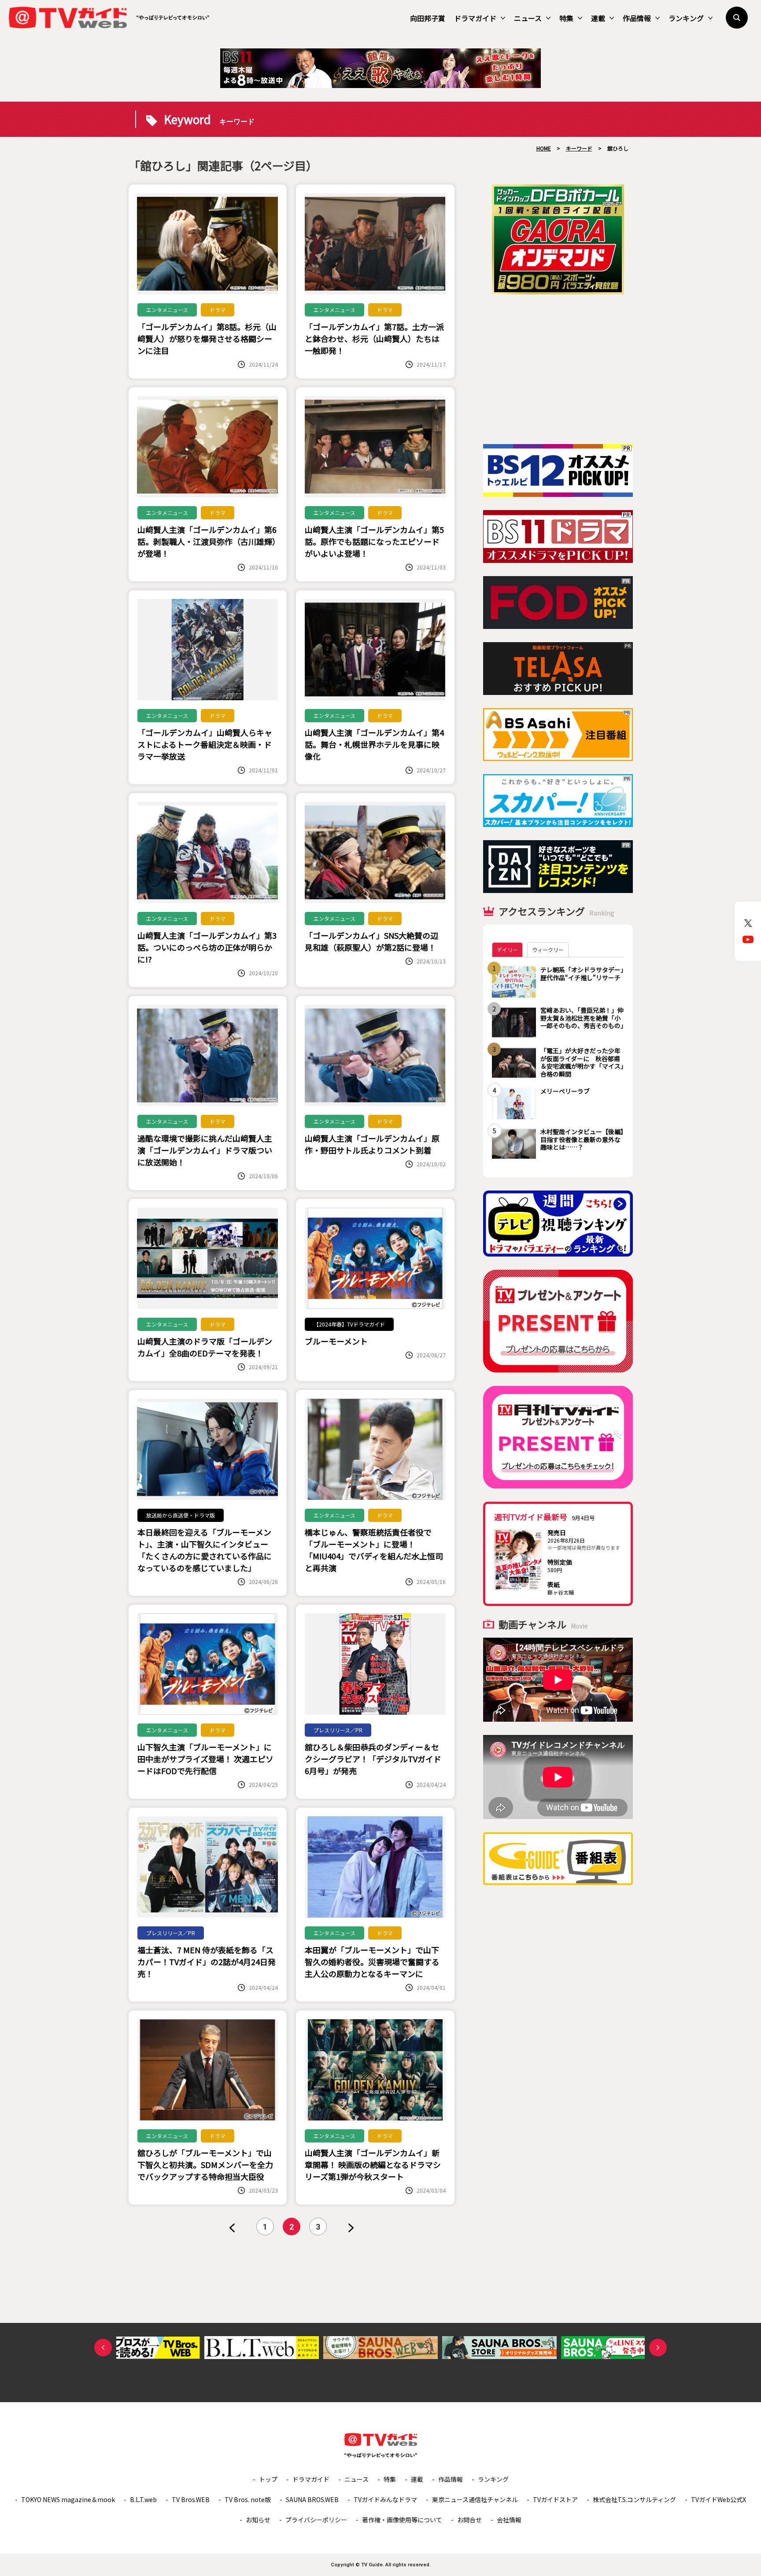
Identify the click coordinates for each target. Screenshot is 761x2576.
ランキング (686, 18)
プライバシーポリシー (316, 2520)
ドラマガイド (475, 18)
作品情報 (637, 18)
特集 (566, 18)
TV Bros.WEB (191, 2499)
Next (658, 2348)
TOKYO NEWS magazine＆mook (68, 2499)
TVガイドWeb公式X (719, 2499)
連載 (598, 18)
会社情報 (509, 2520)
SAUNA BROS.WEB (312, 2499)
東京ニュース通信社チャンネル (475, 2499)
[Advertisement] (558, 369)
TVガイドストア (555, 2499)
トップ (268, 2479)
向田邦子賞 (428, 18)
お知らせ (258, 2520)
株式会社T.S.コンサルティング (634, 2499)
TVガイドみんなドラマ (385, 2499)
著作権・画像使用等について (402, 2520)
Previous (103, 2348)
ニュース (528, 18)
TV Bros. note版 (248, 2499)
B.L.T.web (143, 2499)
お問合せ (469, 2520)
